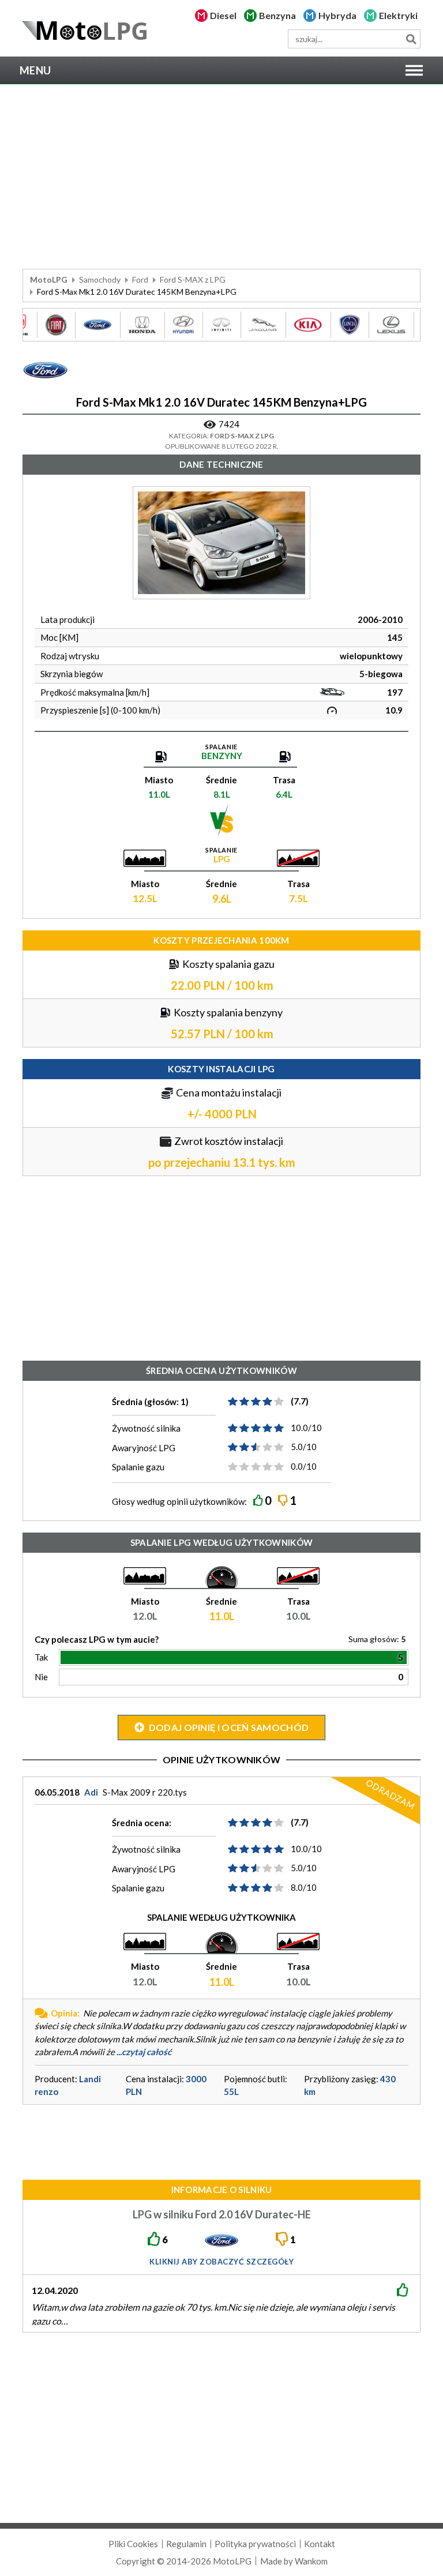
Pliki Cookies (133, 2544)
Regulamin (186, 2544)
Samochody (100, 279)
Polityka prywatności (255, 2544)
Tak (41, 1657)
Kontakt (320, 2544)
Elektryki (398, 15)
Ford (140, 279)
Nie (41, 1677)
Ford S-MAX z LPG (193, 279)
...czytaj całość (144, 2052)
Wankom (311, 2561)
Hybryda (337, 15)
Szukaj (411, 39)
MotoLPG (49, 279)
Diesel (223, 15)
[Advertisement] (221, 177)
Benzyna (277, 15)
